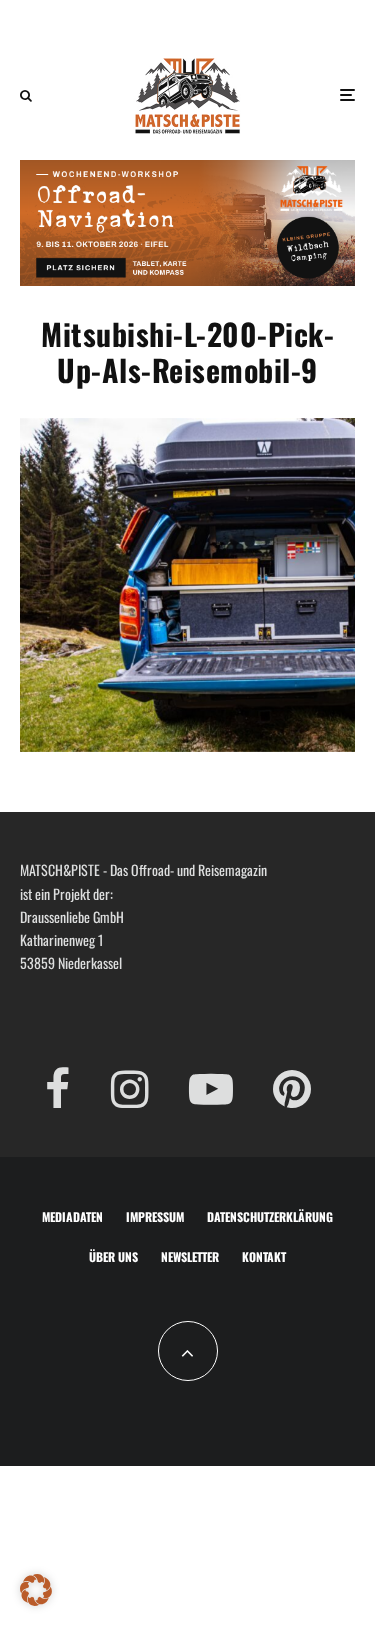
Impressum (155, 1216)
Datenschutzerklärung (270, 1216)
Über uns (113, 1256)
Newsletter (190, 1256)
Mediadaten (72, 1216)
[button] (36, 1590)
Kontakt (264, 1256)
